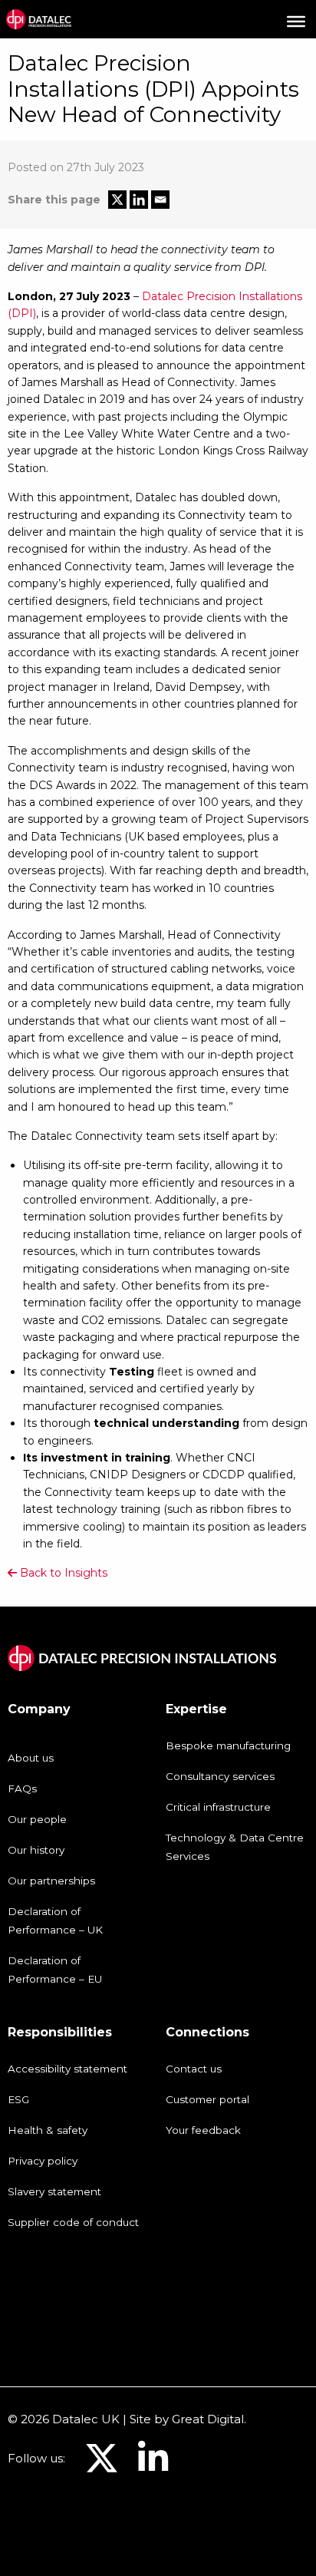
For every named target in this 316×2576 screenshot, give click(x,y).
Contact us (194, 2069)
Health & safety (48, 2130)
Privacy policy (43, 2161)
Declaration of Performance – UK (55, 1920)
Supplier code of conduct (73, 2222)
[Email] (160, 200)
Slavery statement (54, 2191)
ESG (18, 2099)
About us (31, 1758)
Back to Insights (62, 1573)
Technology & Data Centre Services (235, 1847)
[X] (117, 200)
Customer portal (207, 2099)
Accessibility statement (67, 2069)
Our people (37, 1819)
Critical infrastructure (218, 1807)
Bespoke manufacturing (228, 1745)
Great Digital (208, 2419)
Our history (36, 1850)
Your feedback (203, 2130)
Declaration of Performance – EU (55, 1970)
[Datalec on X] (102, 2467)
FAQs (22, 1788)
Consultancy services (220, 1776)
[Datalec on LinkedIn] (153, 2467)
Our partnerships (51, 1881)
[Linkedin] (139, 200)
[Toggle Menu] (296, 21)
